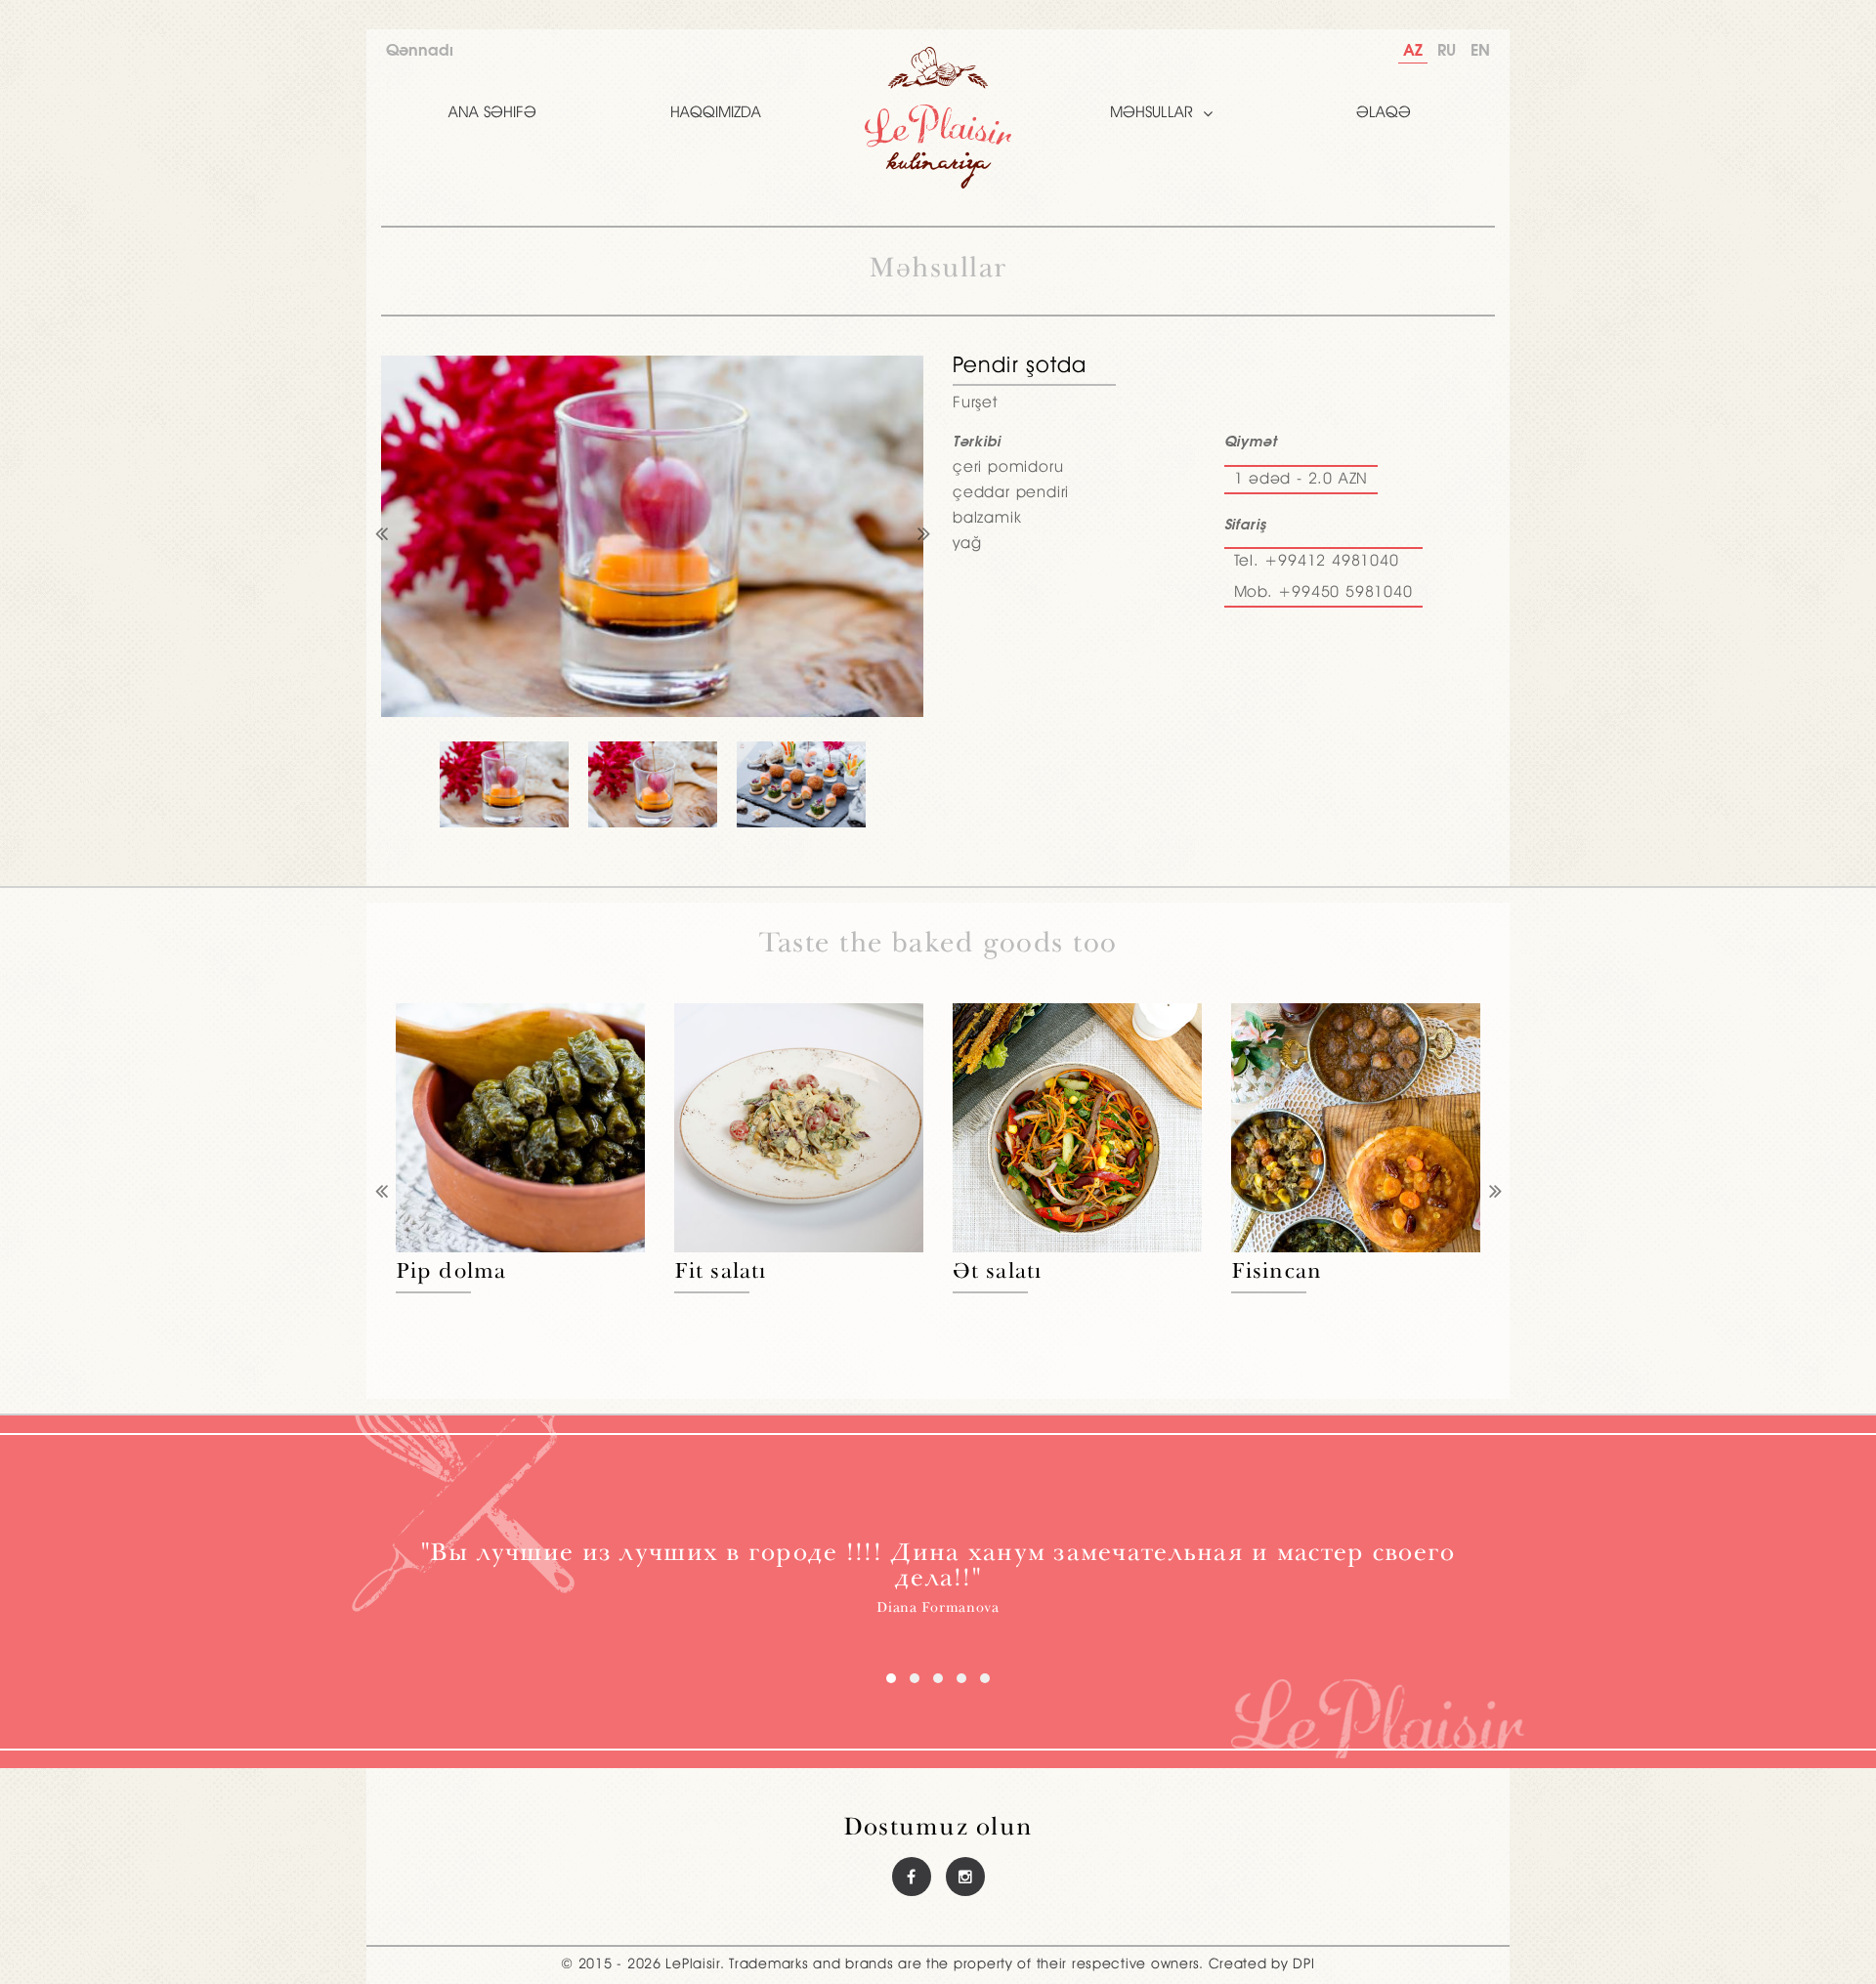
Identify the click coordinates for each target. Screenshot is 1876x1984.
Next (923, 536)
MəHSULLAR (1151, 113)
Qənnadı (420, 51)
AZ (1413, 51)
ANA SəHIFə (492, 113)
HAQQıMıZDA (716, 113)
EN (1480, 51)
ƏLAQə (1384, 113)
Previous (381, 536)
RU (1447, 51)
